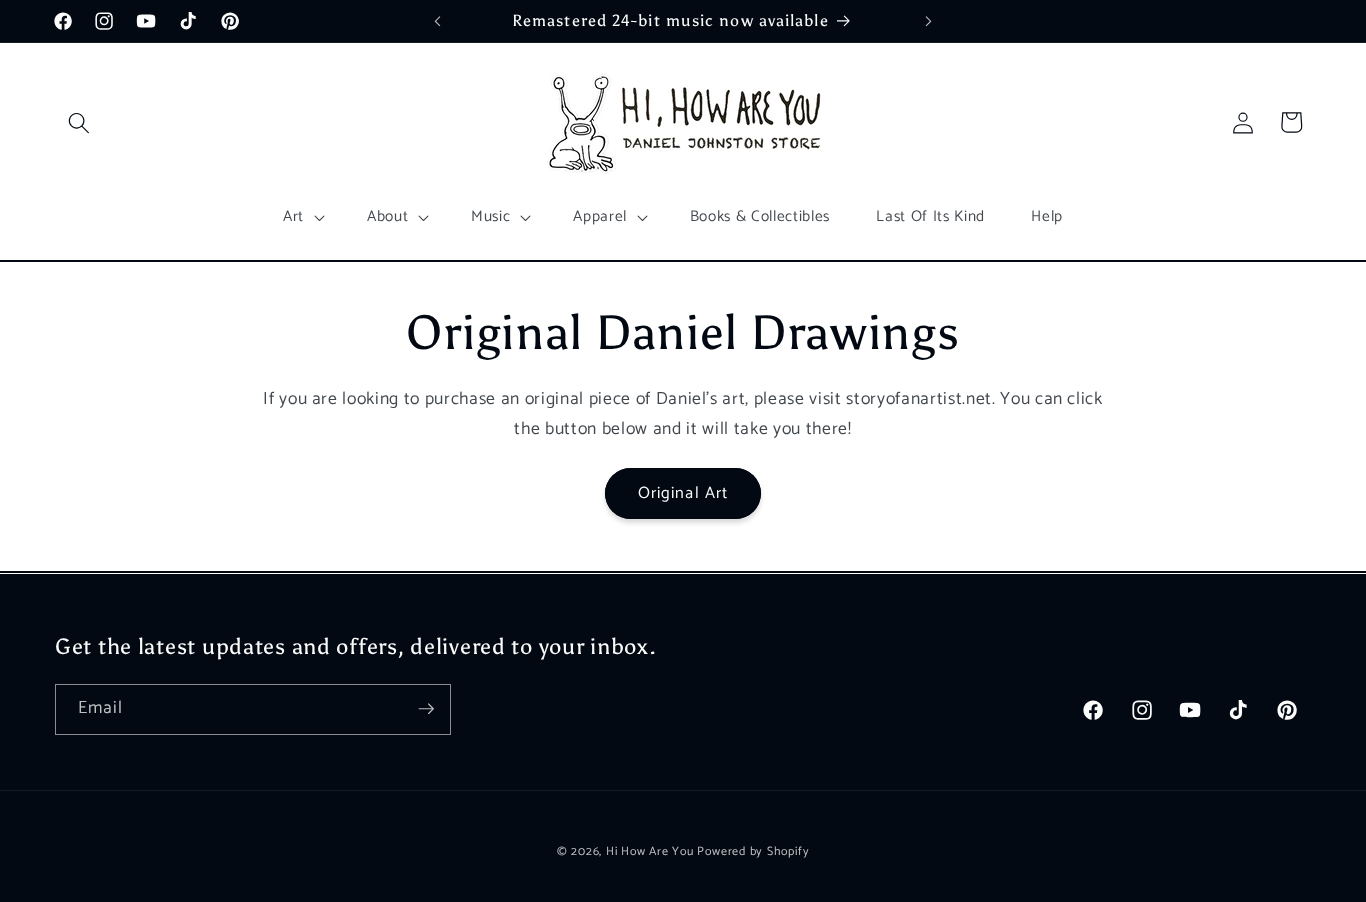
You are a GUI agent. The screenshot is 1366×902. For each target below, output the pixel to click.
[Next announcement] (929, 21)
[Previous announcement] (437, 21)
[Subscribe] (426, 709)
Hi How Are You (650, 851)
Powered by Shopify (753, 851)
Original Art (683, 493)
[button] (79, 122)
